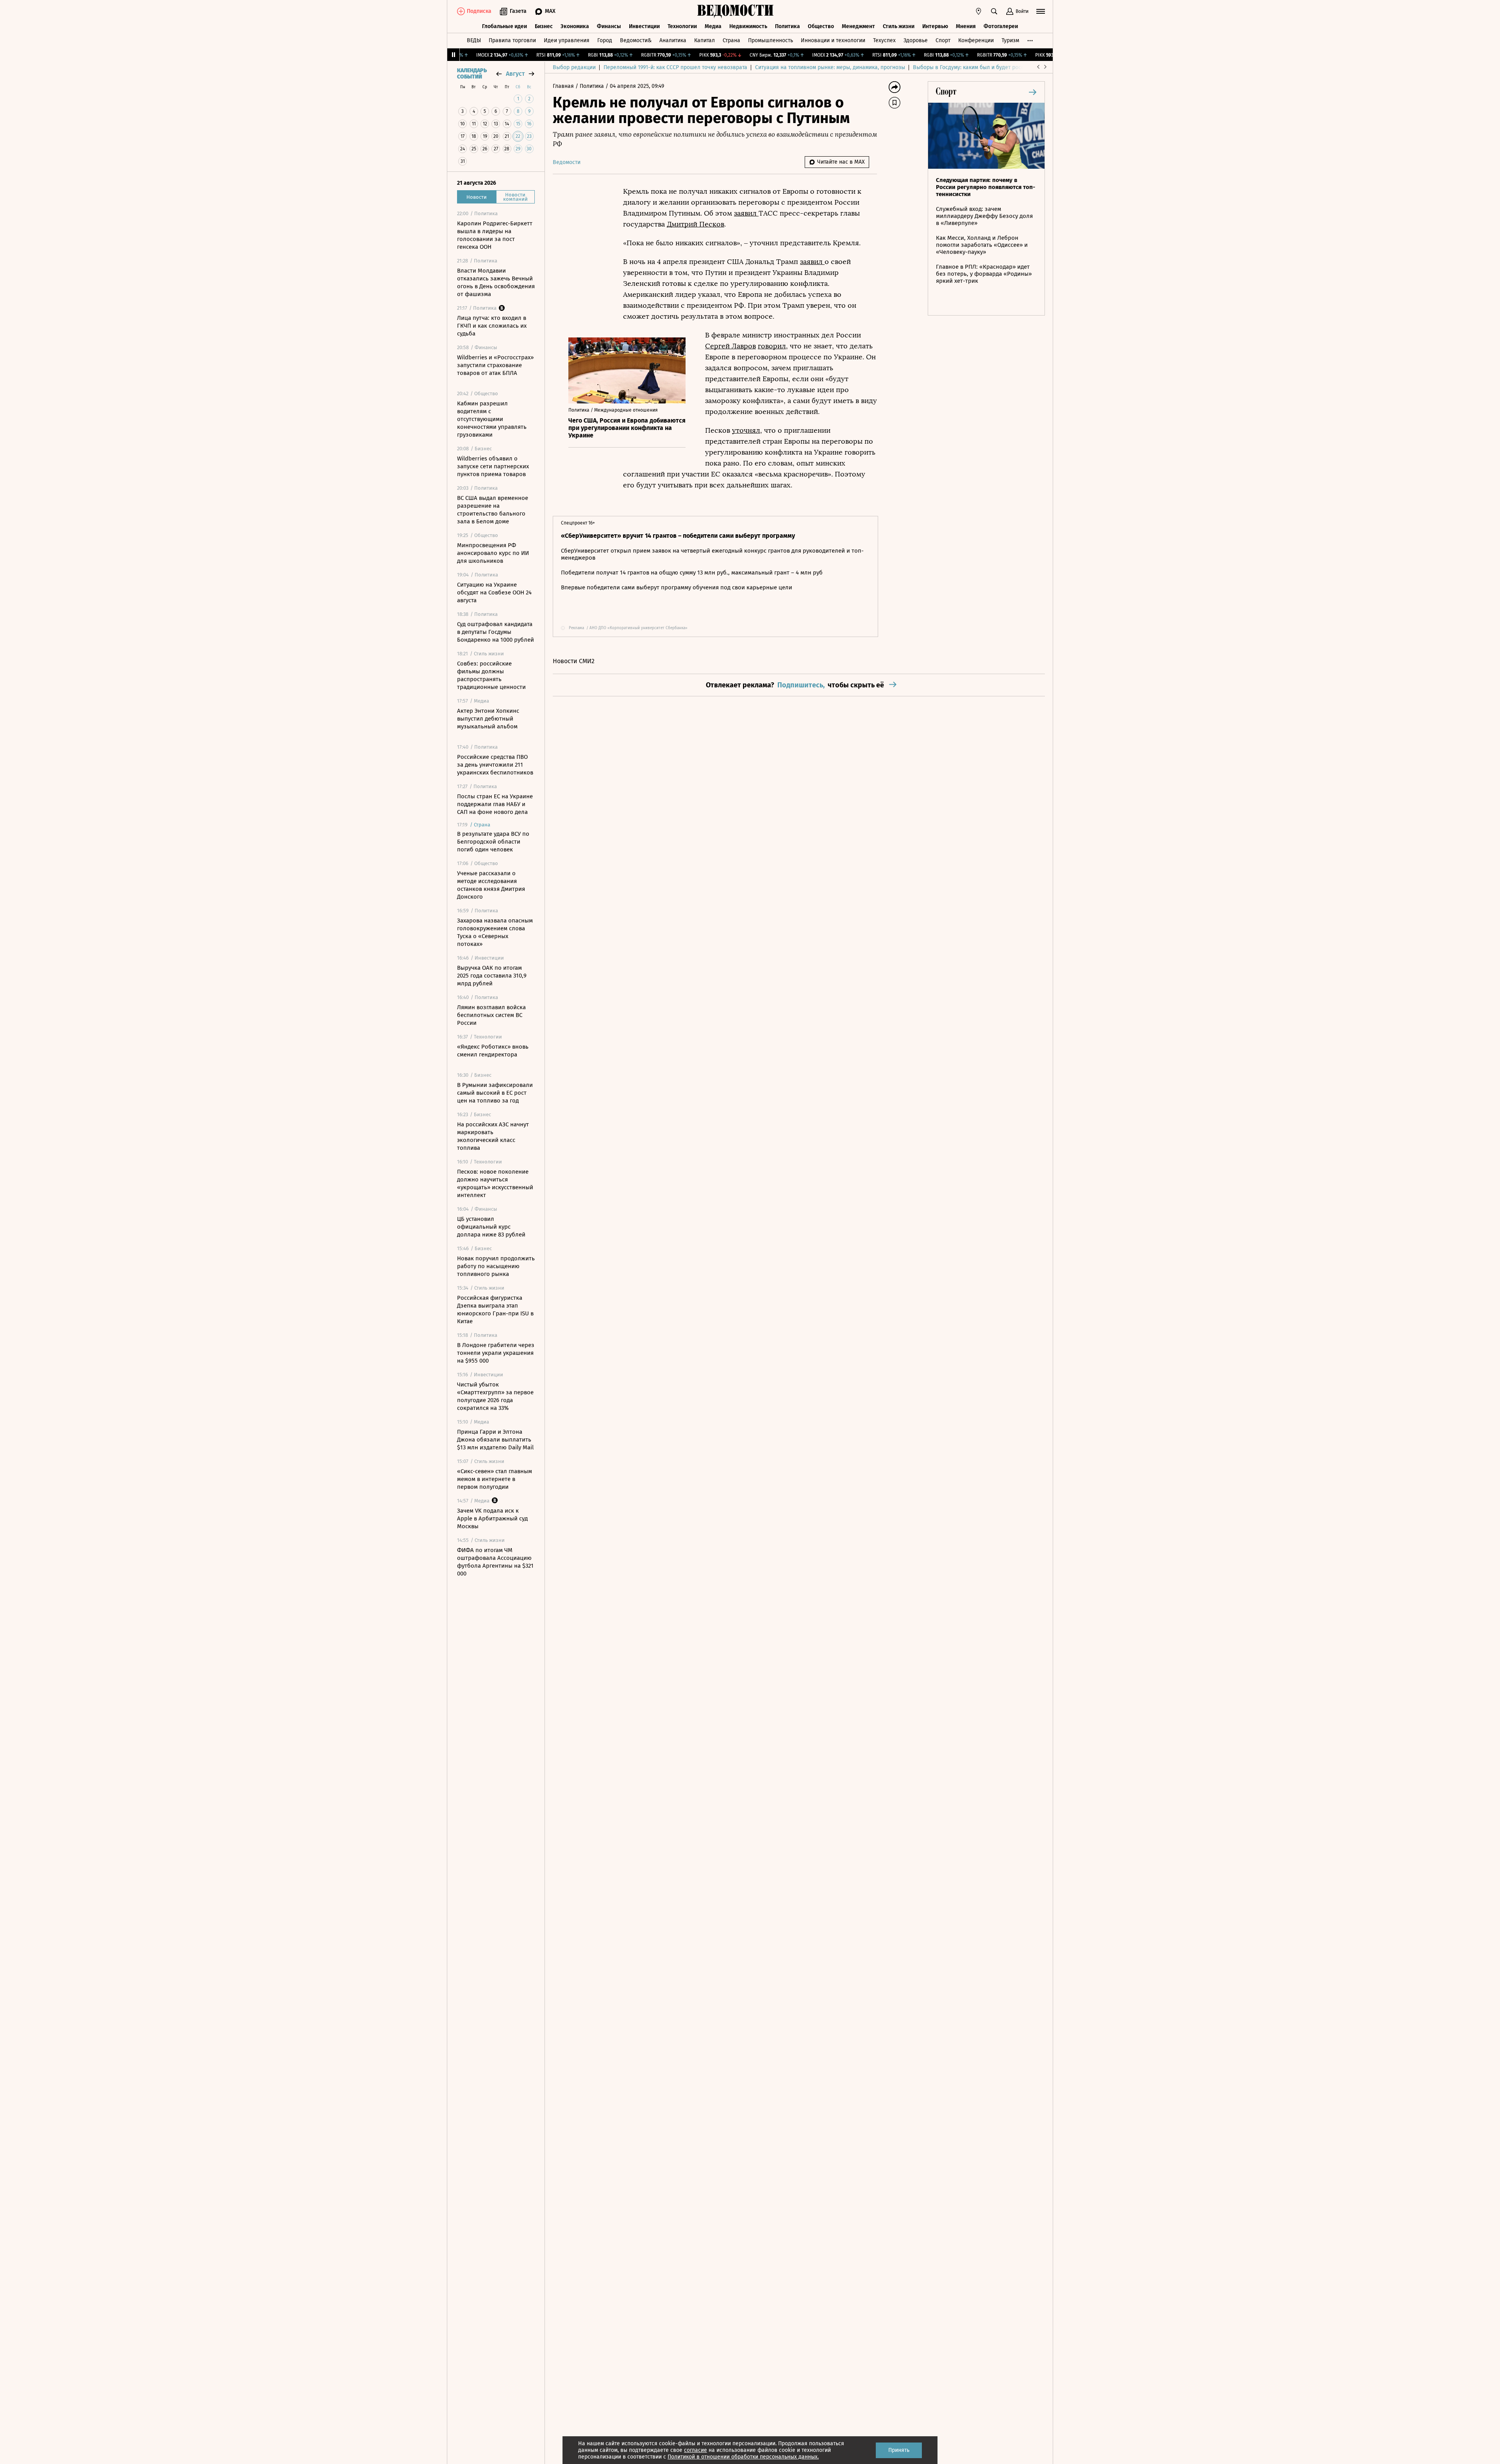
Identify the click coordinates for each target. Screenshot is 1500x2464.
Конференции (976, 40)
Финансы (609, 26)
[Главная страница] (736, 11)
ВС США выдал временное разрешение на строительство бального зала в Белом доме (493, 510)
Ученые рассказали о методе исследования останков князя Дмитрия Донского (491, 885)
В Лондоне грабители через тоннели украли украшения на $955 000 (496, 1353)
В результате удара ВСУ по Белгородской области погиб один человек (493, 842)
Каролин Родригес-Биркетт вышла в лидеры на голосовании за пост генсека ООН (495, 235)
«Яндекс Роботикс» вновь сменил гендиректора (493, 1051)
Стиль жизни (899, 26)
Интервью (935, 26)
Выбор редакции (574, 67)
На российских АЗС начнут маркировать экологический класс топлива (493, 1136)
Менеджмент (858, 26)
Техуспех (884, 40)
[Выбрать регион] (979, 11)
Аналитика (673, 40)
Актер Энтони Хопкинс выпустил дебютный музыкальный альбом (488, 719)
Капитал (704, 40)
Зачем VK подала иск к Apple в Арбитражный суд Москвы (492, 1518)
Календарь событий (472, 74)
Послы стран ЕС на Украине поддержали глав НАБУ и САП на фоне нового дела (495, 804)
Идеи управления (567, 40)
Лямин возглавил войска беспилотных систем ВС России (491, 1015)
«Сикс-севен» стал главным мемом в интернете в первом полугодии (495, 1479)
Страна (731, 40)
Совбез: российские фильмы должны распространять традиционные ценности (491, 675)
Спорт (943, 40)
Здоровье (916, 40)
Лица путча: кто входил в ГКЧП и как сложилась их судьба (492, 326)
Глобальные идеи (504, 26)
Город (605, 40)
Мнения (966, 26)
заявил (746, 213)
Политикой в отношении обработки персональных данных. (743, 2457)
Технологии (682, 26)
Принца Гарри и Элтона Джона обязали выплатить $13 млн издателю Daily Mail (495, 1440)
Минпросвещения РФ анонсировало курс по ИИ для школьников (493, 553)
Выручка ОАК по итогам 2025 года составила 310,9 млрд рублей (492, 976)
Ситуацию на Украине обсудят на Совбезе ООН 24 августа (494, 592)
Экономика (575, 26)
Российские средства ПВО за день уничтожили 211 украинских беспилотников (495, 765)
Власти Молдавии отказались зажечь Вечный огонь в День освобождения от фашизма (496, 282)
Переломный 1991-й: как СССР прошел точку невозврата (675, 67)
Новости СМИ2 (574, 661)
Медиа (713, 26)
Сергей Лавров (730, 346)
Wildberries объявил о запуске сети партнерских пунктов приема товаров (493, 466)
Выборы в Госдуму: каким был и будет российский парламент (992, 67)
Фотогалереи (1001, 26)
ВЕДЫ (474, 40)
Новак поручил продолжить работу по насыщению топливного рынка (496, 1266)
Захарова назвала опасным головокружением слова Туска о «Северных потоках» (495, 932)
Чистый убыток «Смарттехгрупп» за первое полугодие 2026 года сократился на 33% (495, 1396)
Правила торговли (512, 40)
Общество (821, 26)
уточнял (746, 430)
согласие (696, 2450)
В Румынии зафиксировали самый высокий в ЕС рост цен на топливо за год (495, 1093)
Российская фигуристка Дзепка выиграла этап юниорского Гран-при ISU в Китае (495, 1310)
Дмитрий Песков (696, 224)
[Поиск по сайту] (994, 11)
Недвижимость (748, 26)
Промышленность (771, 40)
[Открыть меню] (1041, 11)
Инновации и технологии (833, 40)
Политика (787, 26)
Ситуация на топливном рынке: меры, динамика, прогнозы (830, 67)
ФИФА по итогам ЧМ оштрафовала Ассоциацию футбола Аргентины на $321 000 (495, 1562)
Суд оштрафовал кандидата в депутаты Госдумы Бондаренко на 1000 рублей (496, 632)
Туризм (1010, 40)
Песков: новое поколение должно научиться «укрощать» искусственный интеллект (495, 1183)
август (515, 74)
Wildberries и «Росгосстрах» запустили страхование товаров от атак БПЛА (495, 365)
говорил (772, 346)
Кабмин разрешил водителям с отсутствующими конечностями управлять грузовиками (492, 419)
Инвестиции (644, 26)
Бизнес (544, 26)
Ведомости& (636, 40)
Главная (564, 86)
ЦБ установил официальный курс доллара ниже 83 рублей (491, 1227)
